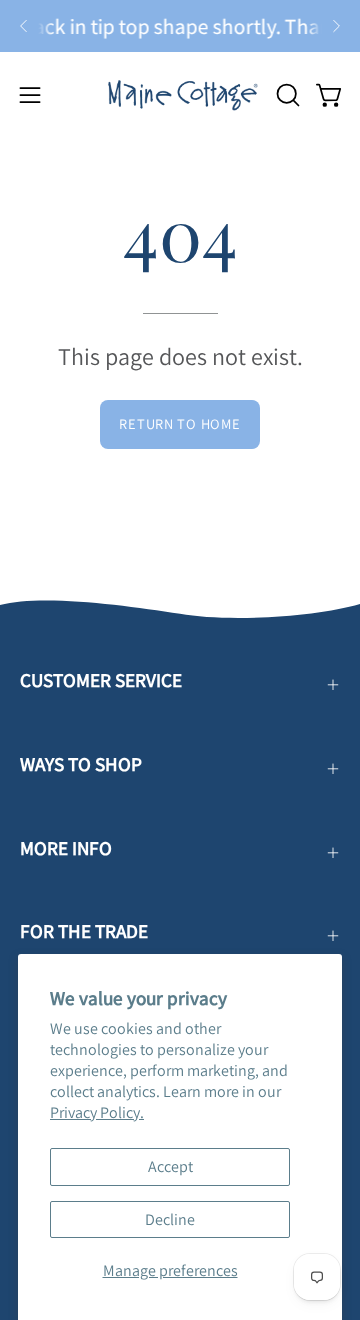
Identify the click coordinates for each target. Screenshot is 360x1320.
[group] (180, 26)
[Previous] (24, 26)
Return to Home (179, 423)
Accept (170, 1166)
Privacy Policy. (97, 1112)
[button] (286, 95)
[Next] (336, 26)
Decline (170, 1219)
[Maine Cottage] (180, 94)
